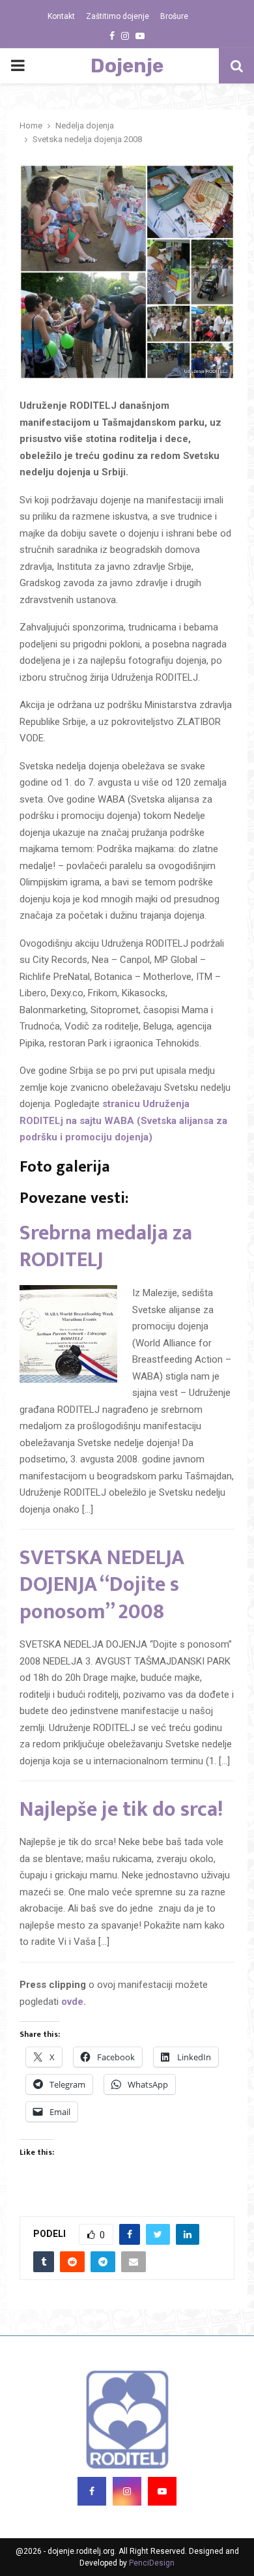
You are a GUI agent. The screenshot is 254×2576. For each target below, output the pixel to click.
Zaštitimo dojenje (118, 16)
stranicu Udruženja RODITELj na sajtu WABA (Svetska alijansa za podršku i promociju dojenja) (123, 1120)
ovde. (72, 2002)
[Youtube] (162, 2491)
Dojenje (127, 66)
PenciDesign (152, 2563)
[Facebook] (92, 2491)
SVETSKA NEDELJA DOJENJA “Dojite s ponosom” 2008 (102, 1585)
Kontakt (61, 16)
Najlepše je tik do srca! (121, 1810)
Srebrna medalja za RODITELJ (106, 1247)
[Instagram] (127, 2491)
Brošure (174, 16)
